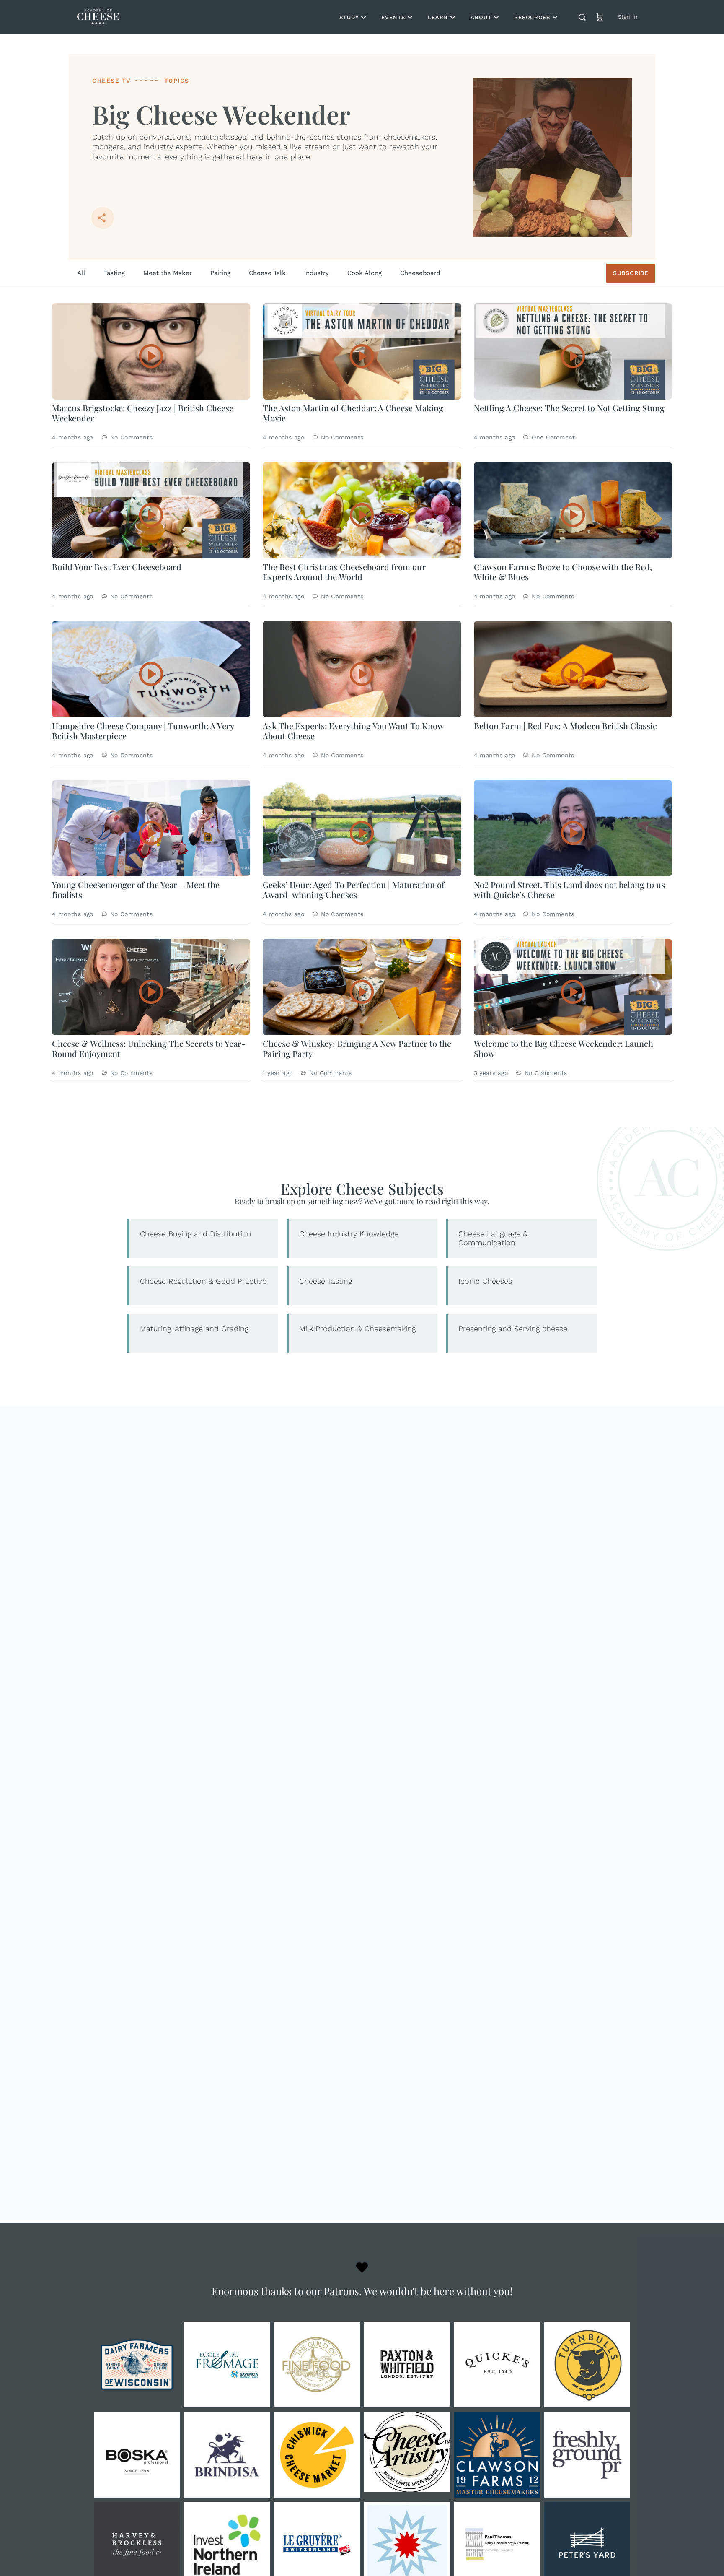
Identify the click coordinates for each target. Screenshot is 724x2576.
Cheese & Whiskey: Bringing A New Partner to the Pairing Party (357, 1048)
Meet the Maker (168, 273)
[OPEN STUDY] (363, 17)
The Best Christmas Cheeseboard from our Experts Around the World (344, 572)
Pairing (220, 273)
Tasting (114, 273)
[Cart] (600, 17)
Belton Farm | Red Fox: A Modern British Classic (565, 726)
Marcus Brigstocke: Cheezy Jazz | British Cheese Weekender (143, 413)
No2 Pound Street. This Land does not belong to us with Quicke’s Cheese (570, 889)
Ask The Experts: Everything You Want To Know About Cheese (353, 731)
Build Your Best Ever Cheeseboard (117, 567)
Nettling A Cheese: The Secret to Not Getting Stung (569, 408)
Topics (177, 80)
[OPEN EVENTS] (410, 17)
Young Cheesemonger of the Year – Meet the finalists (136, 889)
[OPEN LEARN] (453, 17)
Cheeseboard (420, 273)
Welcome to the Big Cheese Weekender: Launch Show (564, 1048)
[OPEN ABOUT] (496, 17)
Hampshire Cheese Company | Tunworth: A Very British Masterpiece (143, 731)
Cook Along (365, 273)
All (81, 273)
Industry (317, 273)
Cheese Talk (267, 273)
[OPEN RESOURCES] (555, 17)
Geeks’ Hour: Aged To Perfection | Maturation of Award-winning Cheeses (353, 889)
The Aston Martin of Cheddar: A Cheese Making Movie (353, 413)
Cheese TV (111, 80)
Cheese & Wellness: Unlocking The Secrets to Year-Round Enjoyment (149, 1048)
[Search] (582, 17)
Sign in (628, 17)
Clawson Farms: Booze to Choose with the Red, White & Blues (563, 572)
